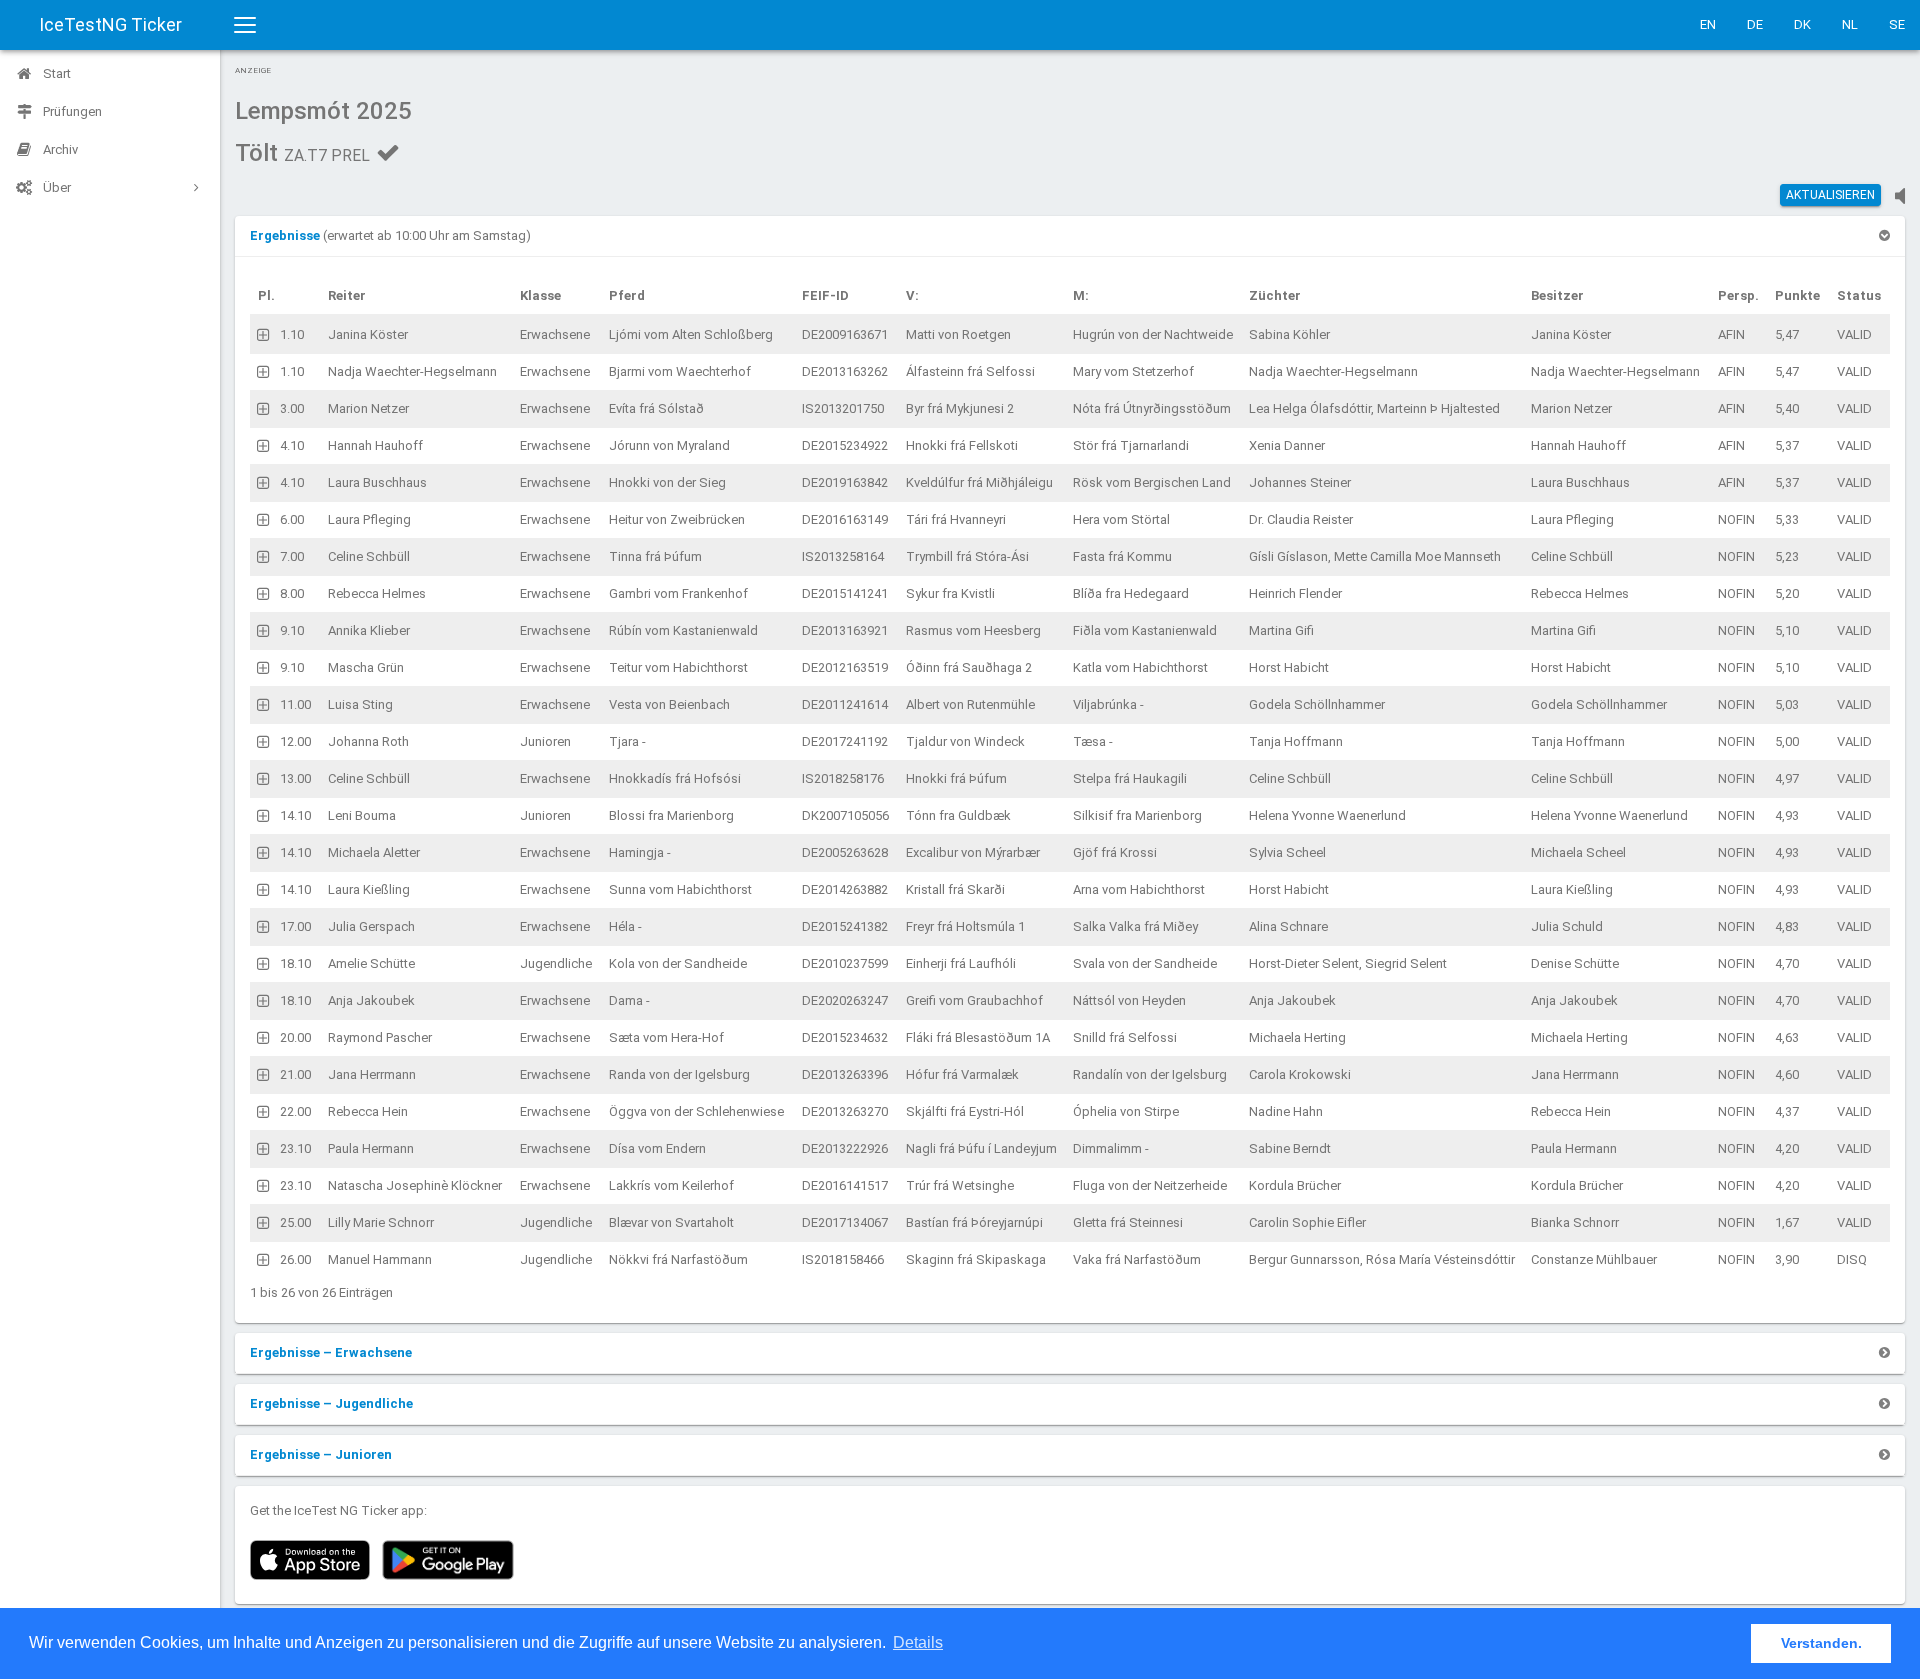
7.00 (292, 556)
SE (1897, 24)
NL (1850, 24)
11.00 (295, 704)
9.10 (292, 630)
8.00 (292, 593)
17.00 (295, 926)
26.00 (295, 1259)
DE (1755, 24)
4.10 (292, 445)
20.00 (295, 1037)
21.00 (295, 1074)
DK (1802, 24)
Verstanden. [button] (1821, 1643)
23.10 (295, 1148)
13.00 (295, 778)
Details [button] (918, 1642)
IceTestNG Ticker (110, 24)
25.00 (295, 1222)
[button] (286, 235)
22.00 (295, 1111)
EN (1708, 24)
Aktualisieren (1830, 195)
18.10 (295, 963)
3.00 (292, 408)
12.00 (295, 741)
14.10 (295, 815)
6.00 (292, 519)
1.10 (292, 334)
